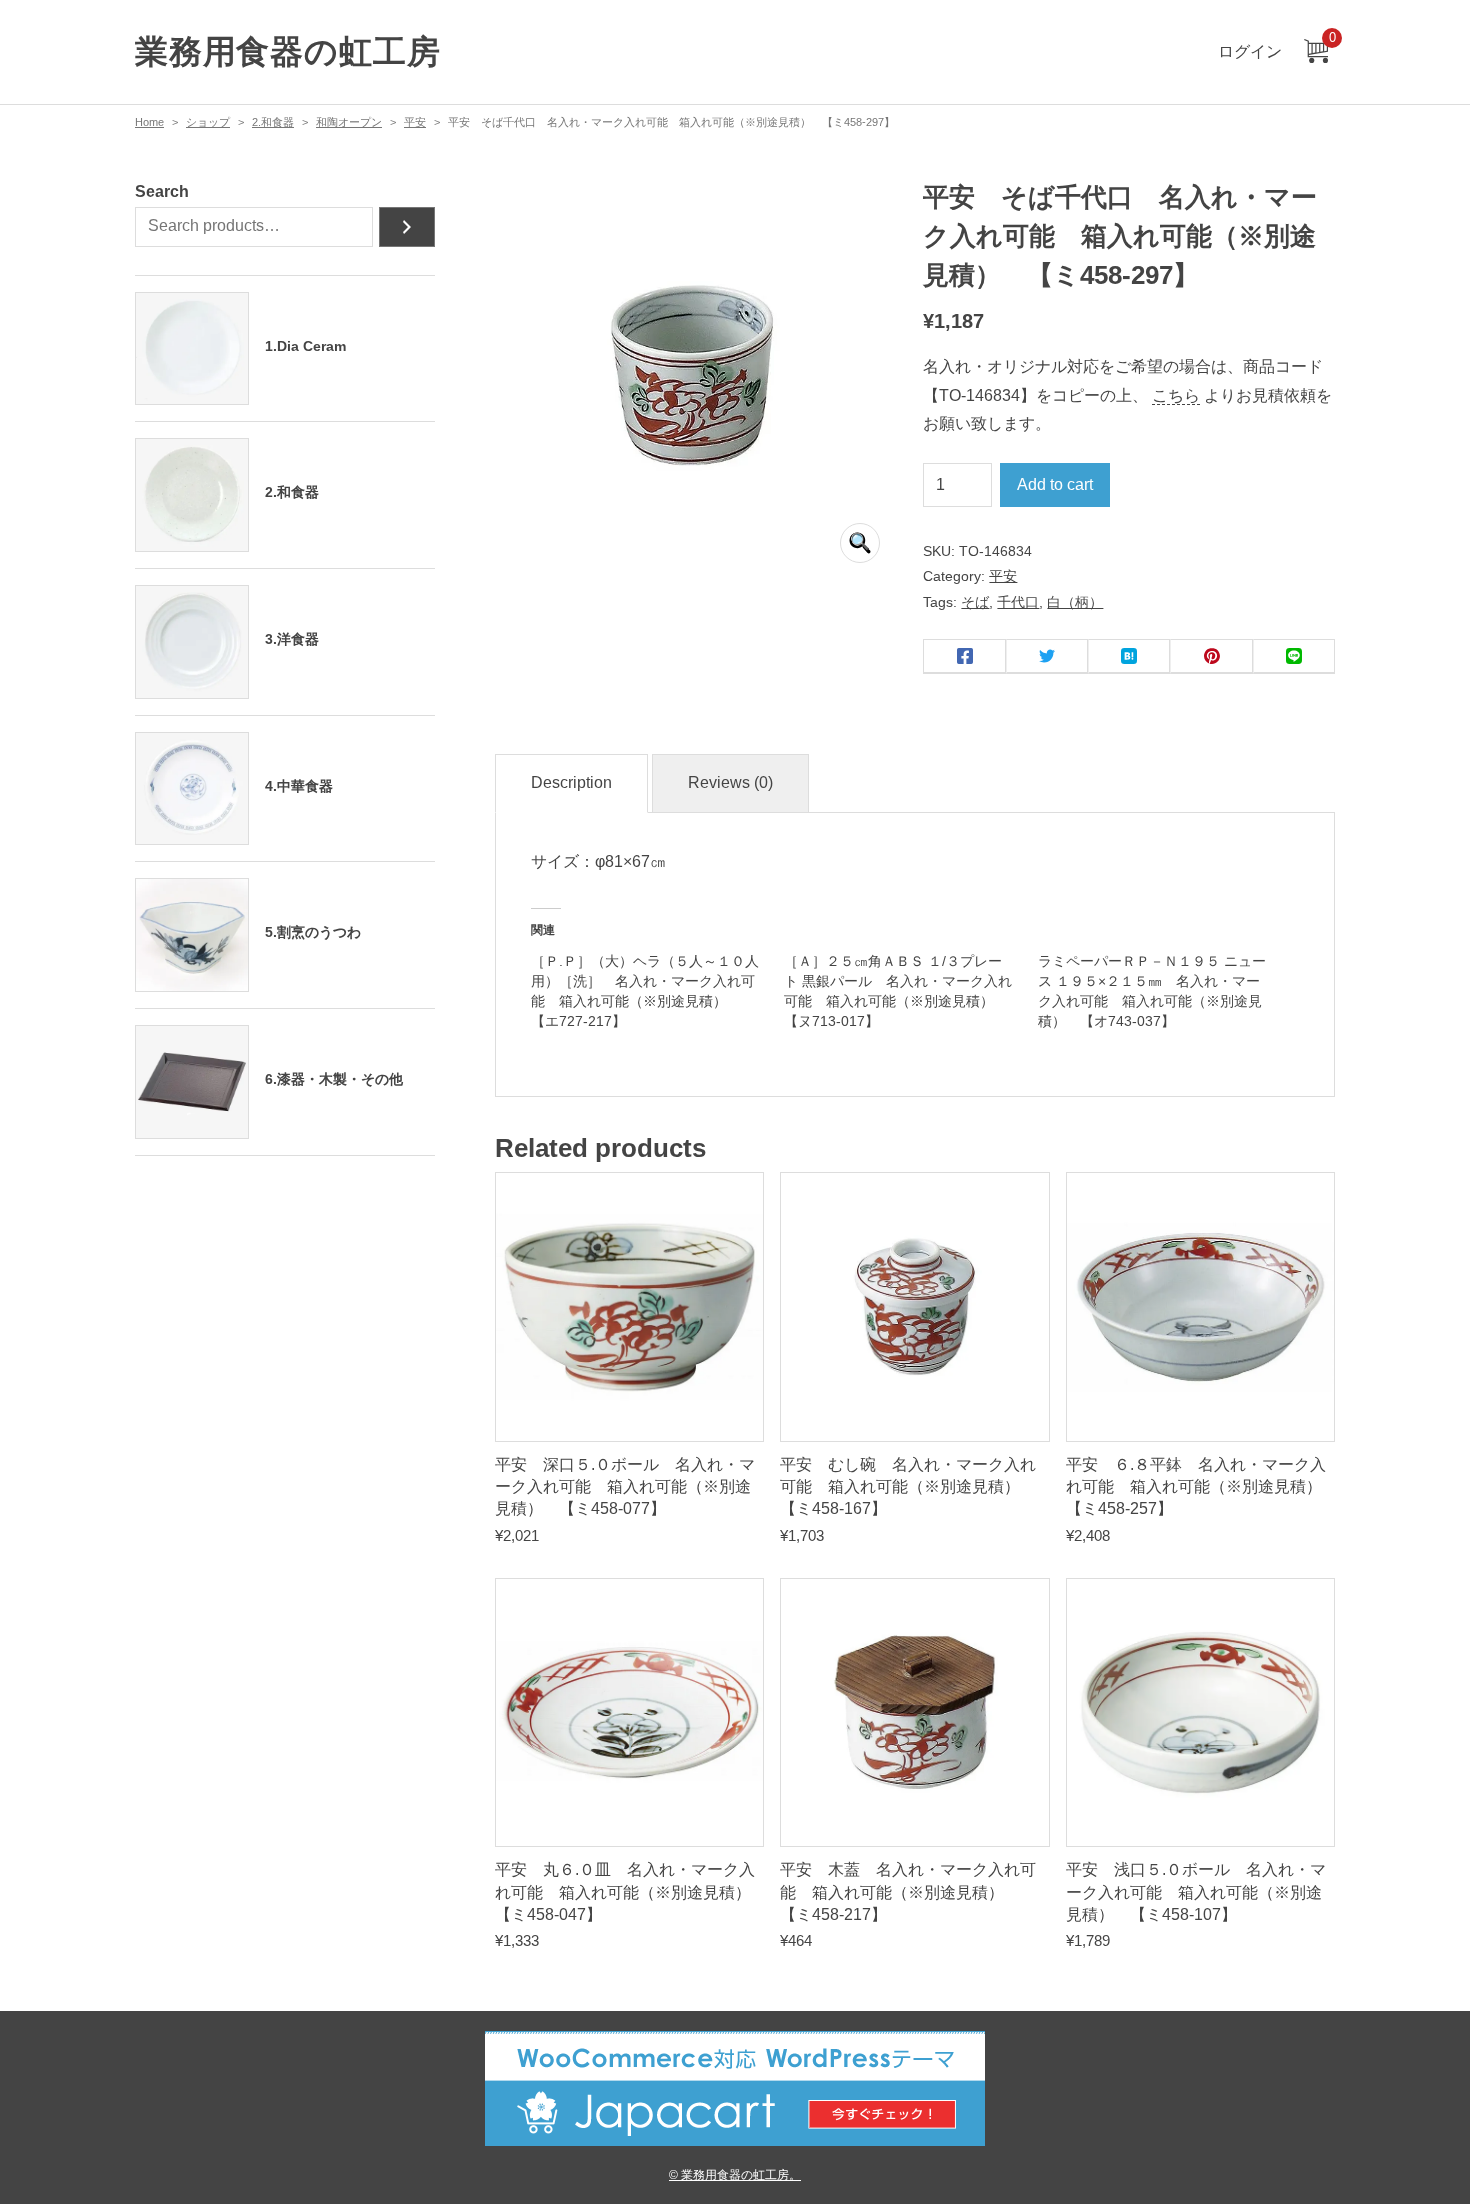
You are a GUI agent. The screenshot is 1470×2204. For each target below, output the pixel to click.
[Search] (407, 227)
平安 (415, 122)
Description (571, 782)
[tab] (571, 783)
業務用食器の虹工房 (287, 51)
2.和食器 (273, 122)
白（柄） (1075, 602)
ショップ (208, 122)
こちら (1176, 395)
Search (162, 191)
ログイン (1250, 51)
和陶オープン (349, 122)
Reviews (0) (730, 782)
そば (975, 602)
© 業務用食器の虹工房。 (735, 2174)
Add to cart (1055, 484)
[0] (1316, 52)
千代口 (1018, 602)
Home (149, 122)
